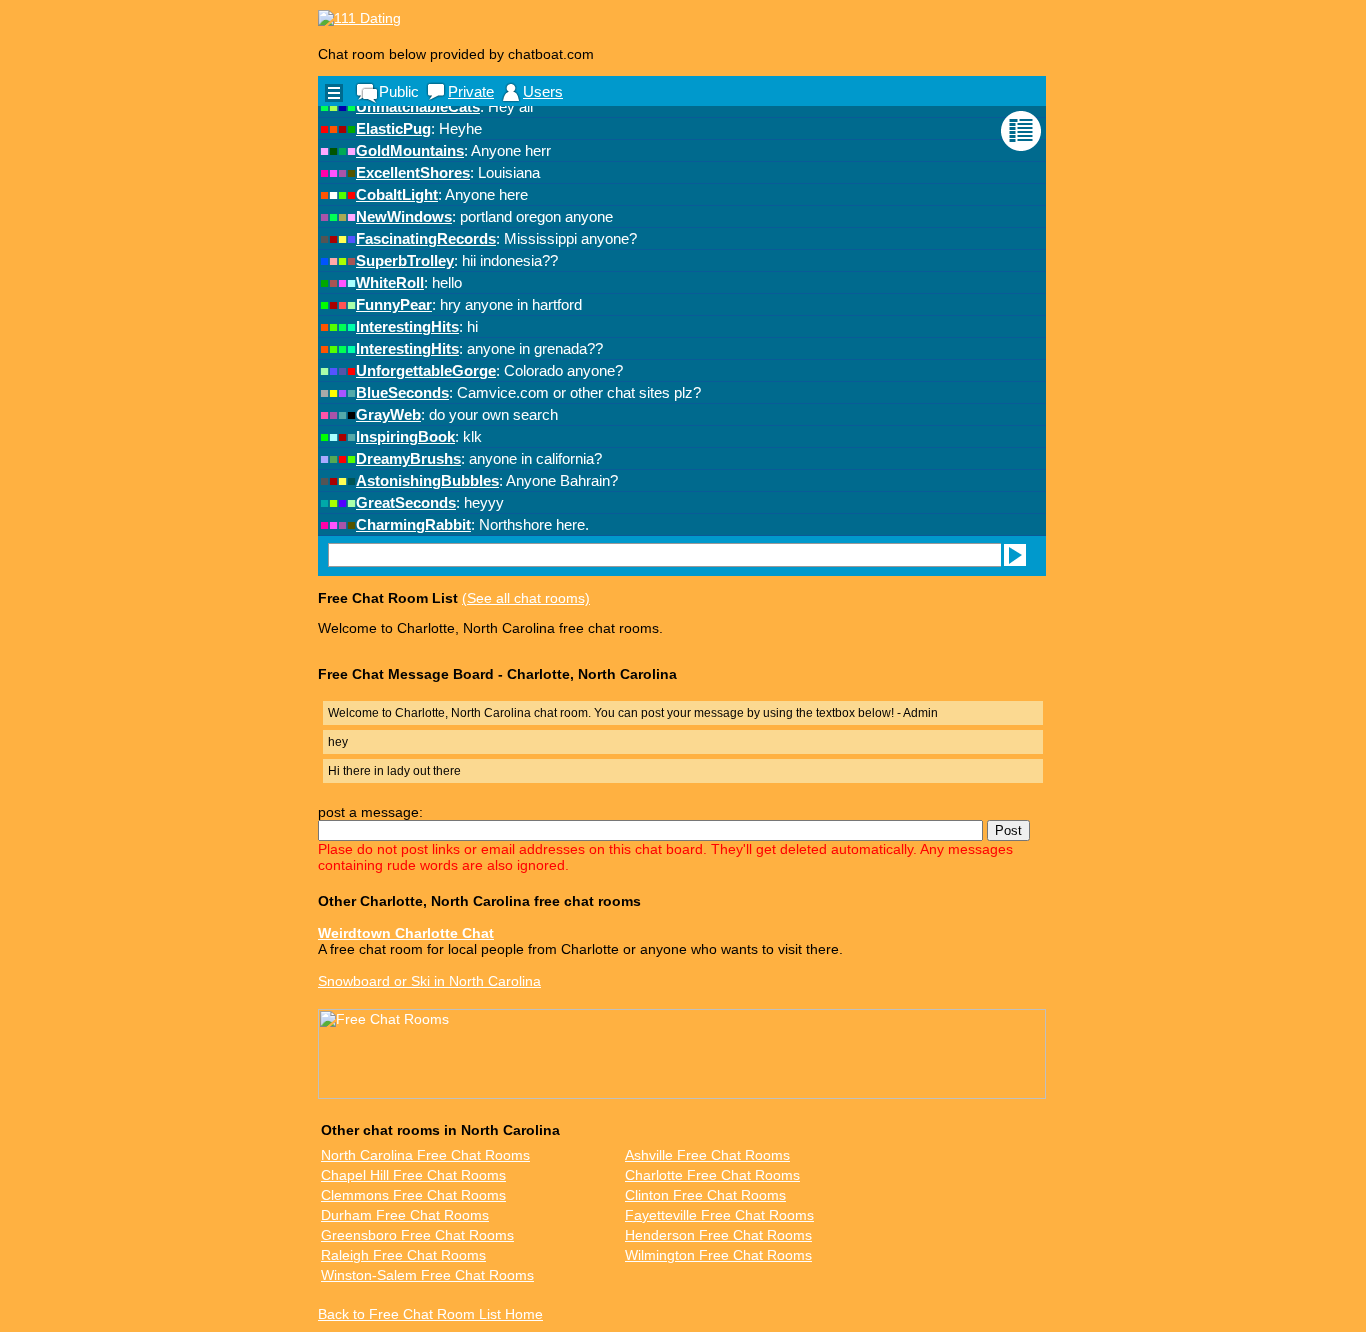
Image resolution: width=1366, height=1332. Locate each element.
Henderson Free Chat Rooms (718, 1235)
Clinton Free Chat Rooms (705, 1195)
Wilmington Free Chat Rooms (718, 1255)
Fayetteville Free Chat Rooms (719, 1215)
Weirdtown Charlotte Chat (406, 933)
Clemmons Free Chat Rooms (413, 1195)
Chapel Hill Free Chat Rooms (413, 1175)
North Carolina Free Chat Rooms (425, 1155)
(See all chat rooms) (526, 598)
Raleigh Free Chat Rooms (403, 1255)
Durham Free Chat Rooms (405, 1215)
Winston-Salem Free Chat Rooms (427, 1275)
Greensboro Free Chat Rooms (417, 1235)
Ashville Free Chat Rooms (707, 1155)
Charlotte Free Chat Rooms (712, 1175)
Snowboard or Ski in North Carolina (429, 981)
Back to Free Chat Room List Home (430, 1314)
